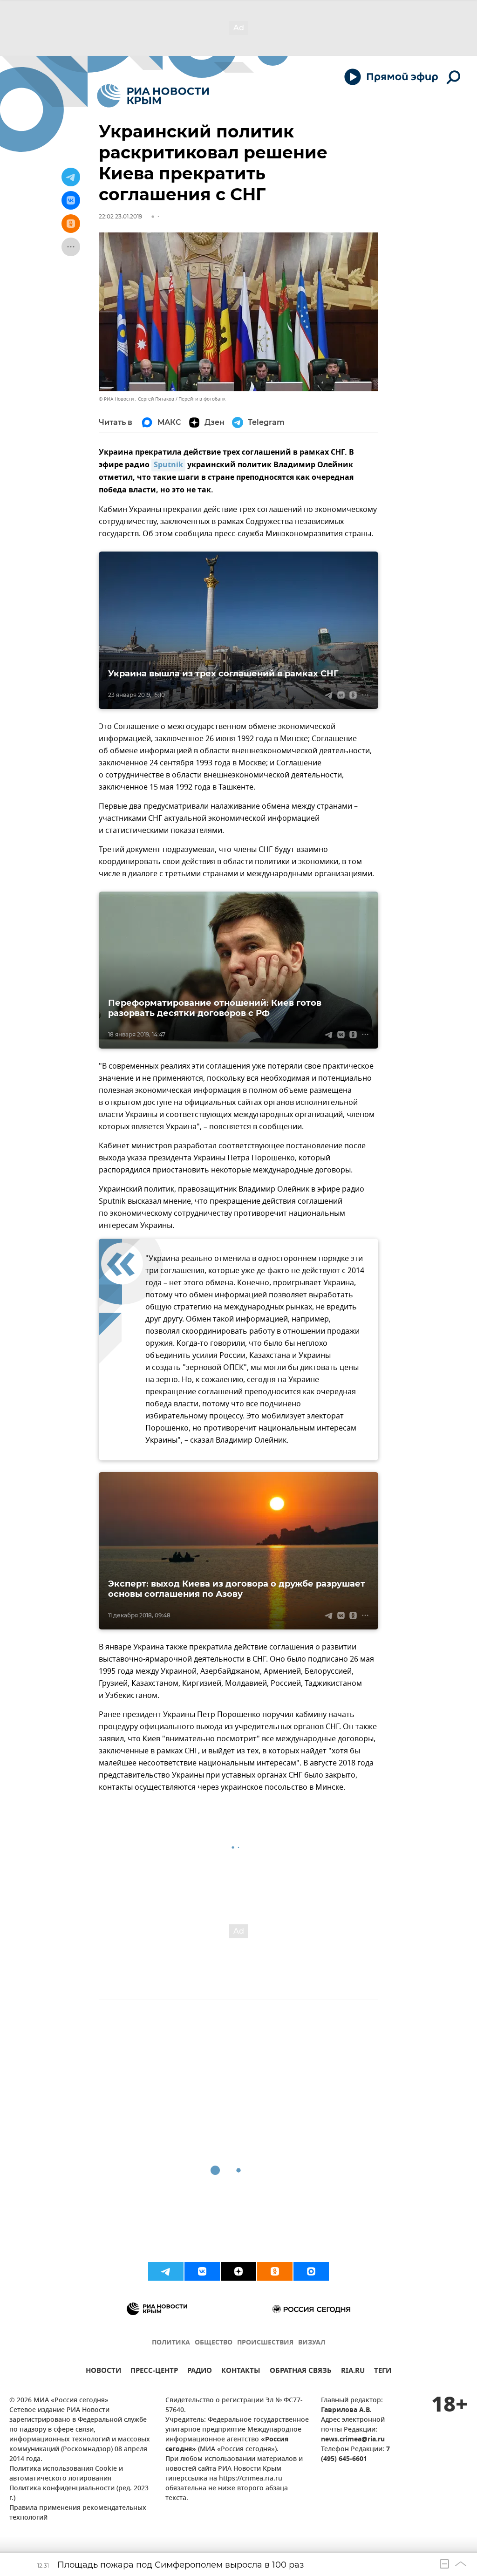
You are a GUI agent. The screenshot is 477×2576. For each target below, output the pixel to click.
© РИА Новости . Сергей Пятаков (136, 399)
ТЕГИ (383, 2372)
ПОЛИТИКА (171, 2343)
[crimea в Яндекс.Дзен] (238, 2271)
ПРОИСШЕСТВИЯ (265, 2343)
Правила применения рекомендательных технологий (78, 2513)
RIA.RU (353, 2372)
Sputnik (168, 465)
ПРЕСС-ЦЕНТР (154, 2372)
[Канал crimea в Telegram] (166, 2271)
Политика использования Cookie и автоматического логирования (66, 2474)
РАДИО (200, 2372)
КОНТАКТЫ (241, 2372)
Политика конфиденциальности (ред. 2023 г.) (79, 2494)
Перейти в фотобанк (202, 399)
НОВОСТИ (103, 2372)
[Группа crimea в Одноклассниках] (275, 2271)
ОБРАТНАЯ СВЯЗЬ (301, 2372)
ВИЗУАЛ (312, 2343)
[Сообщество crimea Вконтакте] (202, 2271)
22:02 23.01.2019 (120, 216)
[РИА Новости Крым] (153, 96)
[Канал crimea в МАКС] (311, 2271)
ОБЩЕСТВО (214, 2343)
